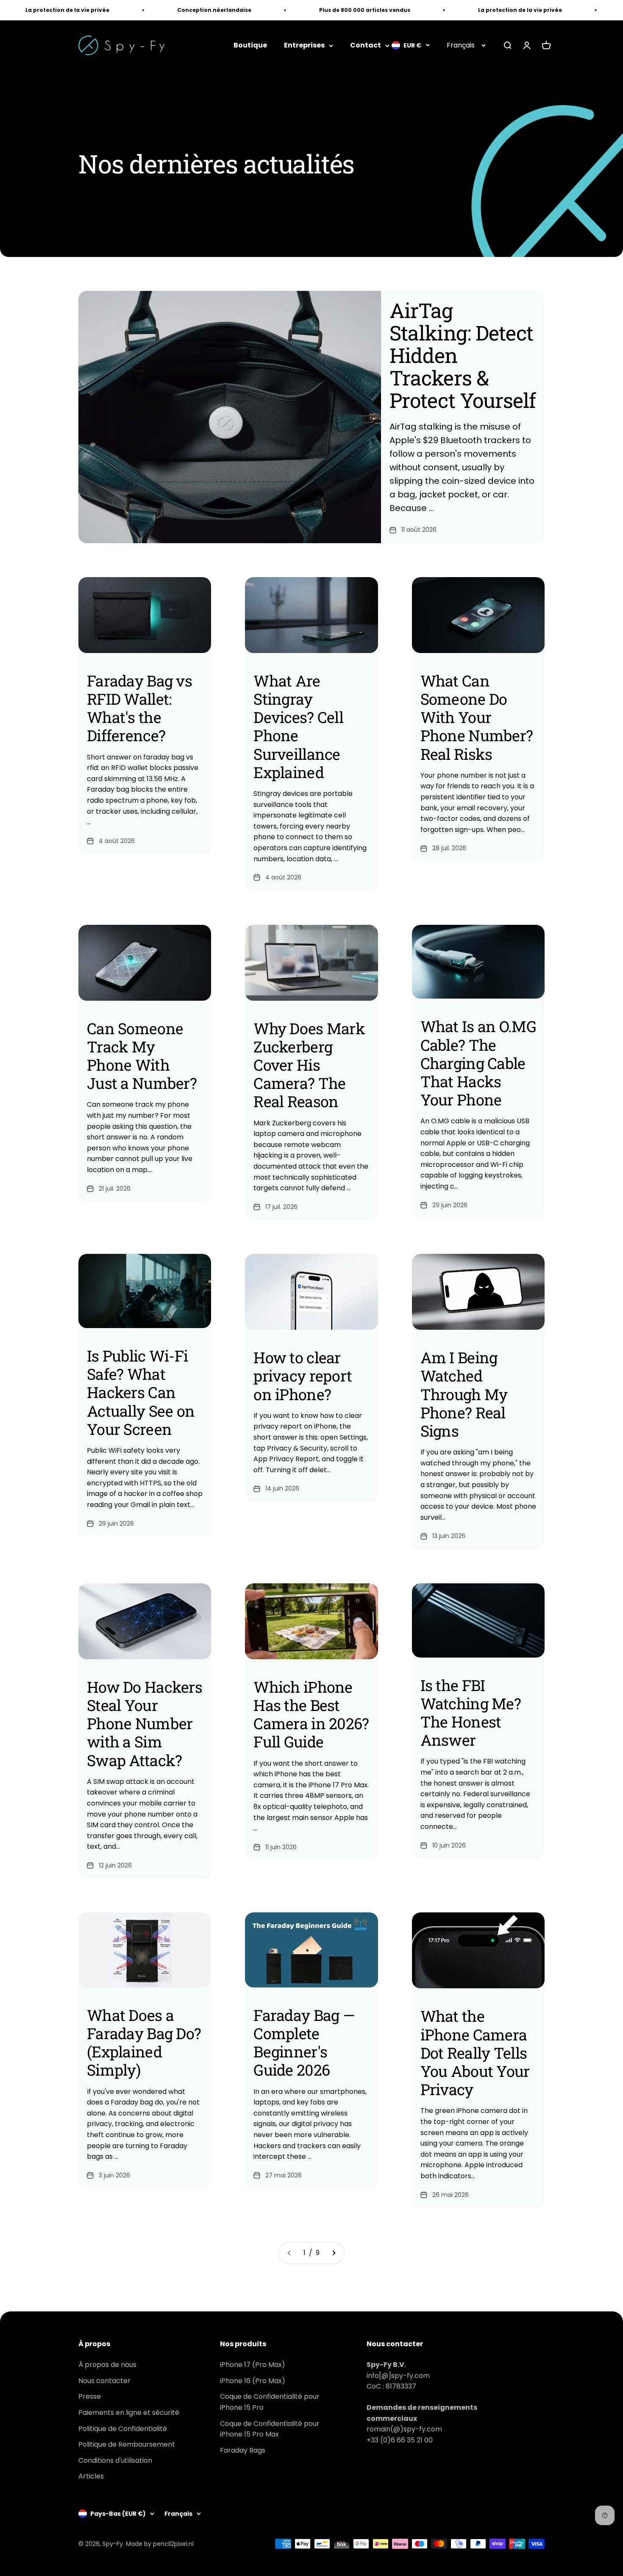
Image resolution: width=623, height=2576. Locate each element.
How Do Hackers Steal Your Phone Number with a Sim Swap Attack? (145, 1723)
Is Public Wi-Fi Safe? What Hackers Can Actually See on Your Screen (141, 1392)
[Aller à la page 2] (334, 2253)
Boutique (250, 46)
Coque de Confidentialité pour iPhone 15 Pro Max (270, 2429)
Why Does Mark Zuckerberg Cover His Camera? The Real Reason (309, 1065)
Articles (91, 2476)
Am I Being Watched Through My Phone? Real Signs (464, 1394)
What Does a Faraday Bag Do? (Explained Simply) (144, 2043)
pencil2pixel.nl (173, 2544)
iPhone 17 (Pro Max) (253, 2365)
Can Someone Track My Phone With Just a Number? (142, 1056)
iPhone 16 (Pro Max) (253, 2381)
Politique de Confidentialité (123, 2429)
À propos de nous (107, 2365)
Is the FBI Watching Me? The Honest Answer (471, 1713)
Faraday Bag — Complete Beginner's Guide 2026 (304, 2043)
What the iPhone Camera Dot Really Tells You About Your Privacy (475, 2053)
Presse (90, 2396)
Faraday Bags (243, 2450)
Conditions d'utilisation (115, 2460)
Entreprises (304, 46)
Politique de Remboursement (127, 2444)
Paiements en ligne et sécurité (129, 2413)
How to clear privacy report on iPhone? (303, 1376)
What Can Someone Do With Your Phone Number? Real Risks (477, 717)
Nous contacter (104, 2381)
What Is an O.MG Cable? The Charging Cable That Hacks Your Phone (478, 1063)
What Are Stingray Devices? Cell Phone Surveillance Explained (298, 726)
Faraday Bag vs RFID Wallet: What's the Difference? (139, 708)
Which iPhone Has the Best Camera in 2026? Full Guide (311, 1714)
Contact (366, 46)
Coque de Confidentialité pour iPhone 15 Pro (270, 2402)
